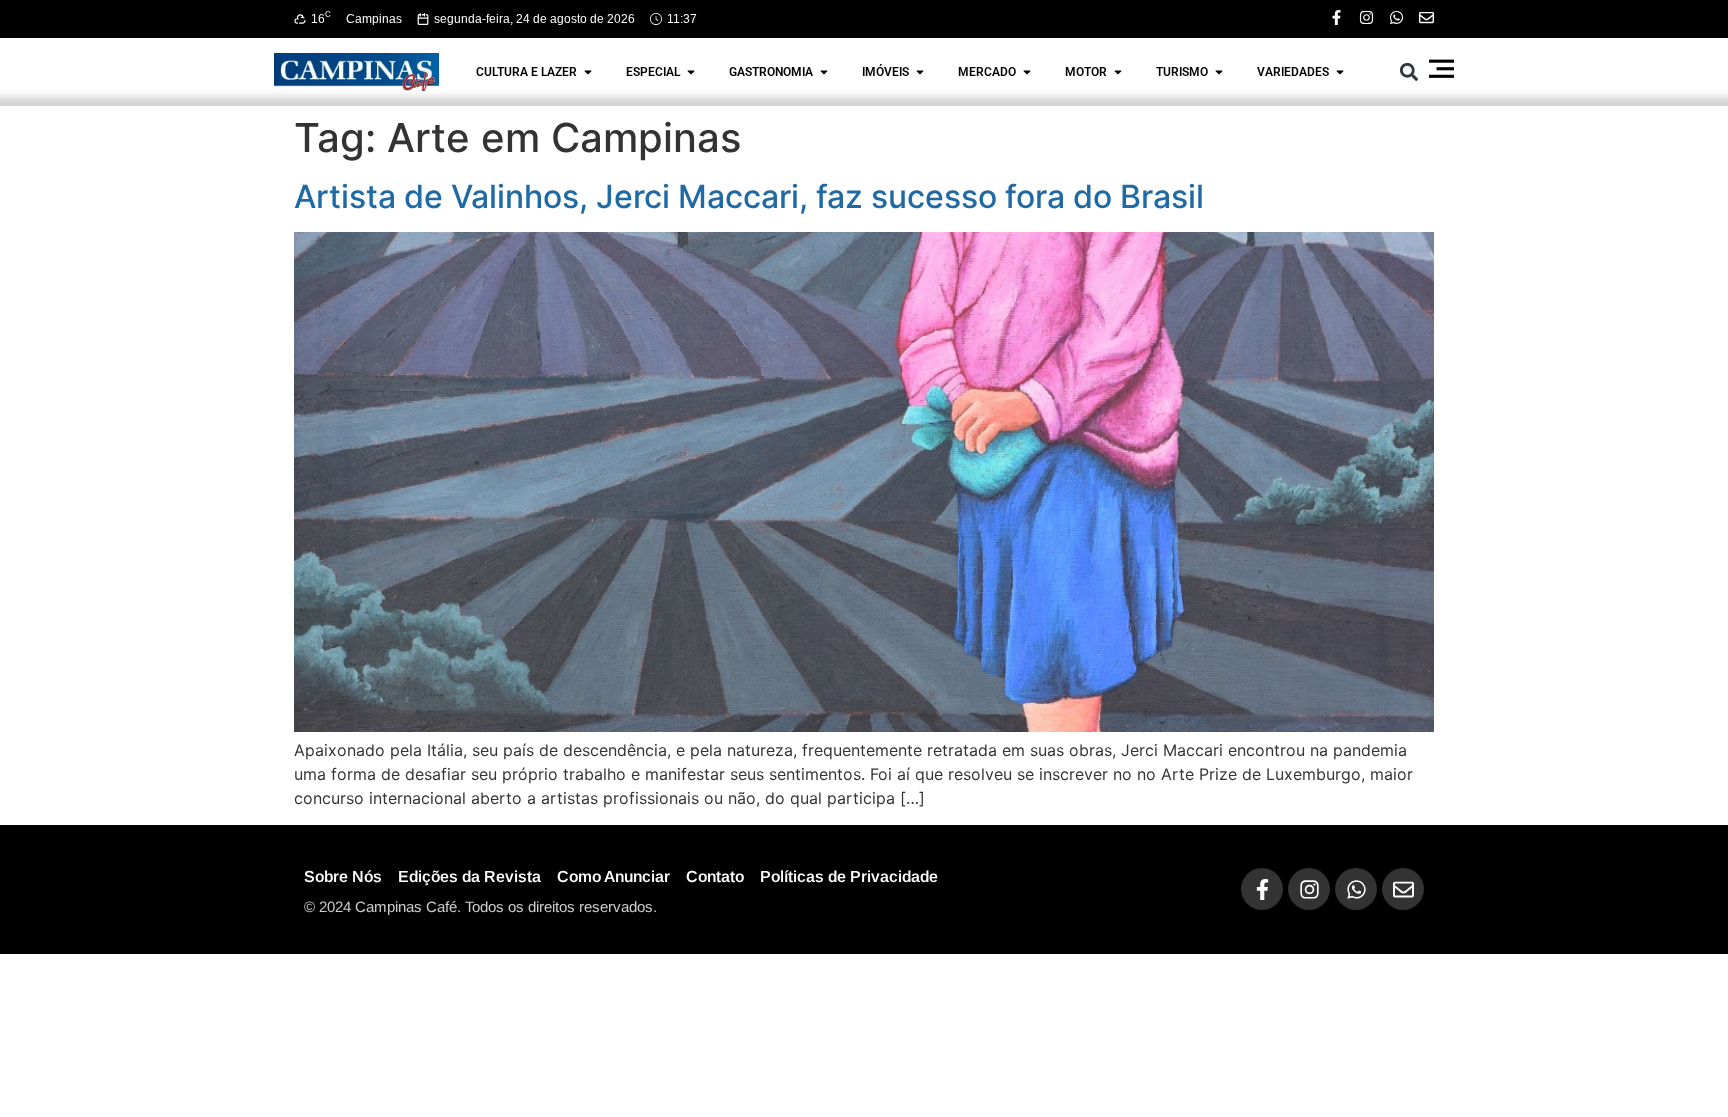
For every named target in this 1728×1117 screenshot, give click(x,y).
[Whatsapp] (1396, 17)
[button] (1409, 71)
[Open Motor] (1118, 72)
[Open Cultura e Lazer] (588, 72)
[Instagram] (1366, 17)
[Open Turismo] (1219, 72)
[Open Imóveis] (920, 72)
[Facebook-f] (1336, 17)
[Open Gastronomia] (824, 72)
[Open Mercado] (1027, 72)
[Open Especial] (691, 72)
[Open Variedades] (1340, 72)
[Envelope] (1426, 17)
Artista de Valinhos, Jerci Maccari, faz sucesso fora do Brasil (749, 196)
